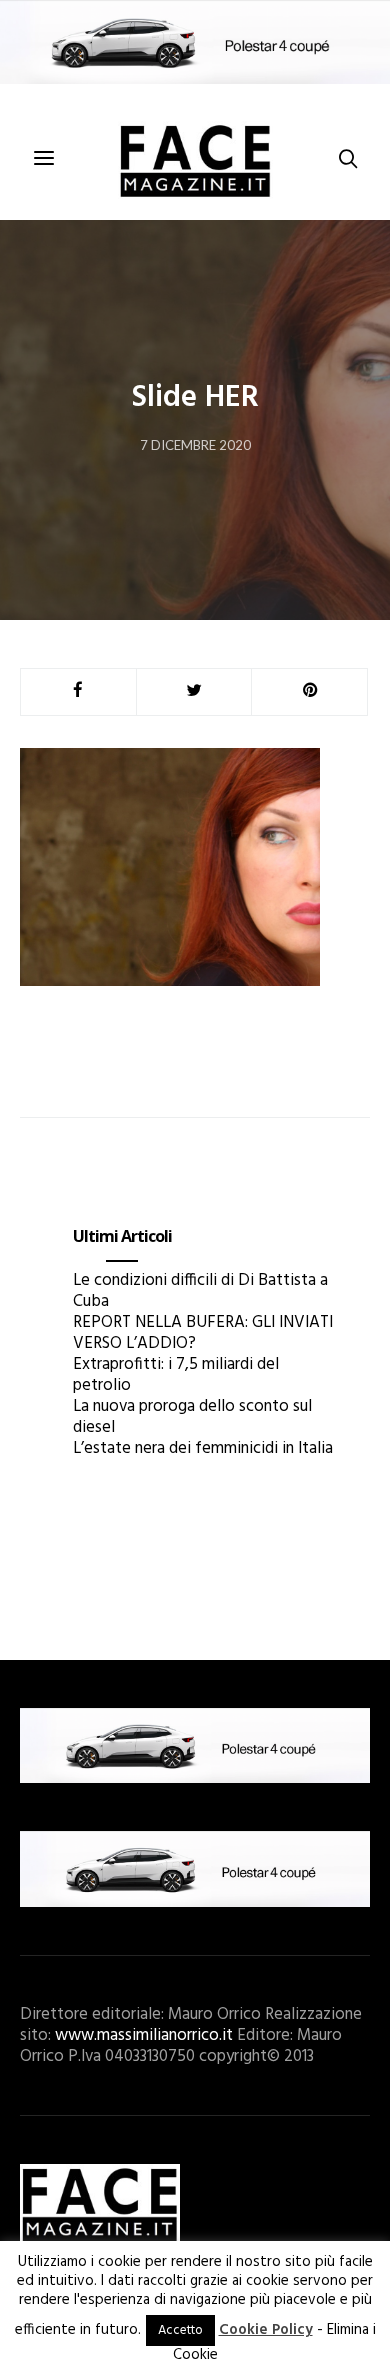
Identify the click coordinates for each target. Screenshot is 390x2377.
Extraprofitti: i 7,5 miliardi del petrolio (176, 1375)
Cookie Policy (266, 2330)
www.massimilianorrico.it (144, 2035)
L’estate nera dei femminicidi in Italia (203, 1448)
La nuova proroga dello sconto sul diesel (192, 1417)
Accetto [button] (180, 2330)
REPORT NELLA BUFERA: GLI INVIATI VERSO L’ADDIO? (203, 1333)
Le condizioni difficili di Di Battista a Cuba (200, 1291)
